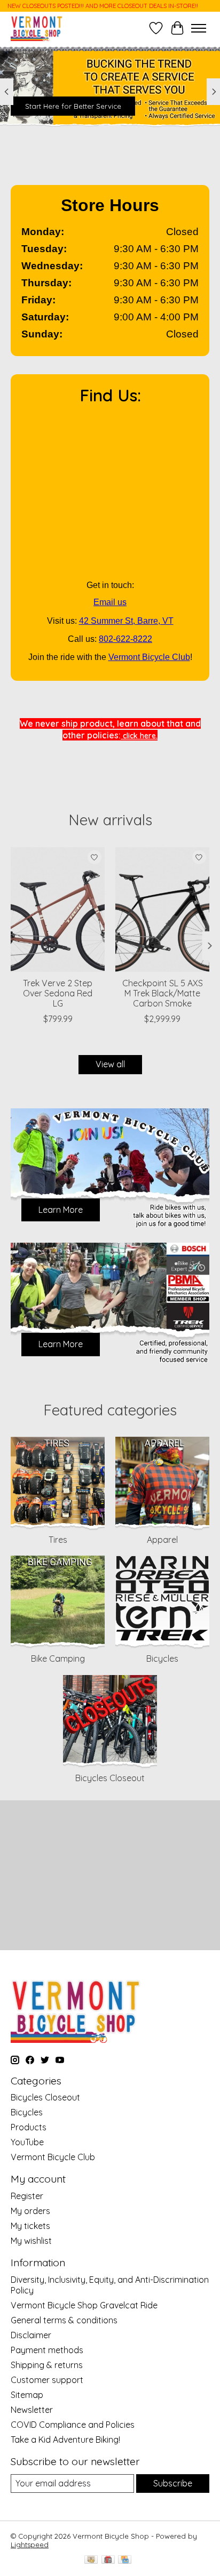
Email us (110, 602)
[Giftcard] (108, 2560)
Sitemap (27, 2395)
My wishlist (31, 2241)
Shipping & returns (47, 2365)
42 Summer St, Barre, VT (126, 621)
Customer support (47, 2380)
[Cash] (91, 2560)
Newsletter (32, 2410)
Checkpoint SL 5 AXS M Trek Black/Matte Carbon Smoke (163, 993)
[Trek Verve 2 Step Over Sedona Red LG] (58, 909)
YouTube (27, 2142)
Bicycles (162, 1659)
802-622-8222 (125, 639)
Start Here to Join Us (60, 106)
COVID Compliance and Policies (73, 2425)
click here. (139, 736)
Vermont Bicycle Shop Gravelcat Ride (84, 2305)
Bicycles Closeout (110, 1778)
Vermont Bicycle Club (149, 657)
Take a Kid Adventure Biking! (65, 2440)
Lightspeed (30, 2545)
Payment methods (47, 2350)
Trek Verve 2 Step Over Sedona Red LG (58, 993)
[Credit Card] (125, 2560)
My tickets (30, 2226)
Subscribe (173, 2483)
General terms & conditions (64, 2320)
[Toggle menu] (199, 28)
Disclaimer (31, 2335)
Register (27, 2196)
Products (29, 2127)
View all (110, 1064)
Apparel (162, 1540)
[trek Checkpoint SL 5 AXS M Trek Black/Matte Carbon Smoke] (162, 909)
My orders (30, 2211)
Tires (58, 1540)
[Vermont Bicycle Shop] (37, 28)
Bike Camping (58, 1659)
